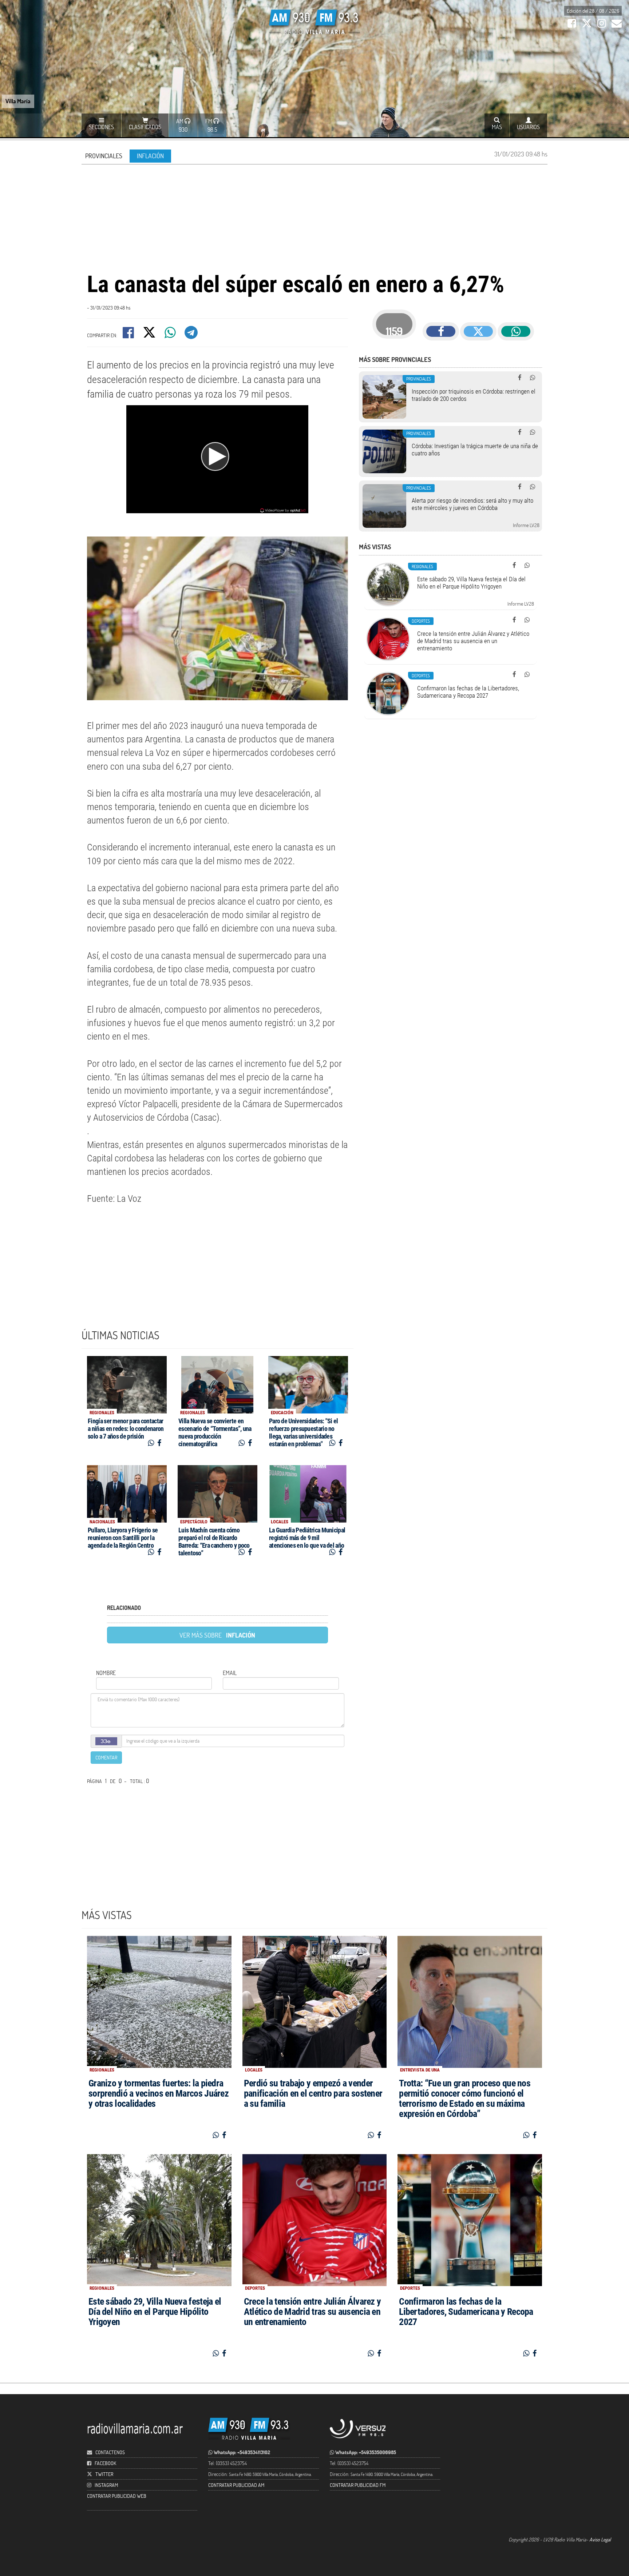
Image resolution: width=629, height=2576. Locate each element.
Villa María (18, 101)
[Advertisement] (314, 217)
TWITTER (104, 2474)
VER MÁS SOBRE (217, 1635)
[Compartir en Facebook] (129, 335)
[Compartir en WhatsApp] (171, 335)
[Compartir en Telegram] (192, 335)
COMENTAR (106, 1757)
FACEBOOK (105, 2463)
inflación (150, 156)
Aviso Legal (600, 2539)
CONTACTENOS (110, 2452)
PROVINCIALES (104, 156)
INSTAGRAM (106, 2485)
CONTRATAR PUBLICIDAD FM (358, 2485)
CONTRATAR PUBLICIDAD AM (236, 2485)
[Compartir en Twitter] (150, 335)
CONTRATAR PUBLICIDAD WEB (117, 2496)
